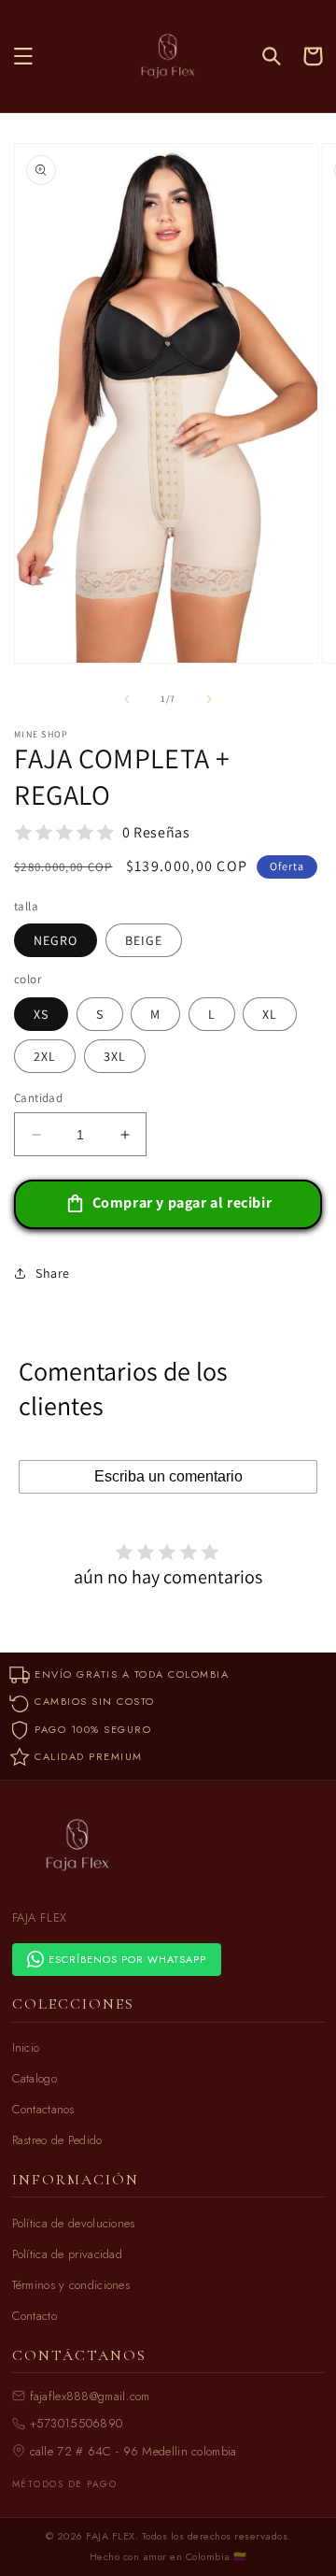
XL (270, 1014)
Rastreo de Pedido (57, 2140)
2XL (45, 1056)
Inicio (26, 2047)
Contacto (35, 2316)
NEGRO (56, 940)
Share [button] (53, 1273)
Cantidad (38, 1098)
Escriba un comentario (168, 1476)
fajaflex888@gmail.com (90, 2396)
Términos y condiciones (71, 2285)
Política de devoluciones (74, 2223)
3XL (115, 1056)
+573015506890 (77, 2423)
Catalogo (35, 2078)
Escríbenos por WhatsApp (127, 1959)
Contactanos (43, 2109)
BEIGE (144, 940)
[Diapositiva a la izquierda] (127, 699)
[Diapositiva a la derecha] (209, 699)
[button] (23, 56)
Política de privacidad (68, 2254)
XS (41, 1014)
